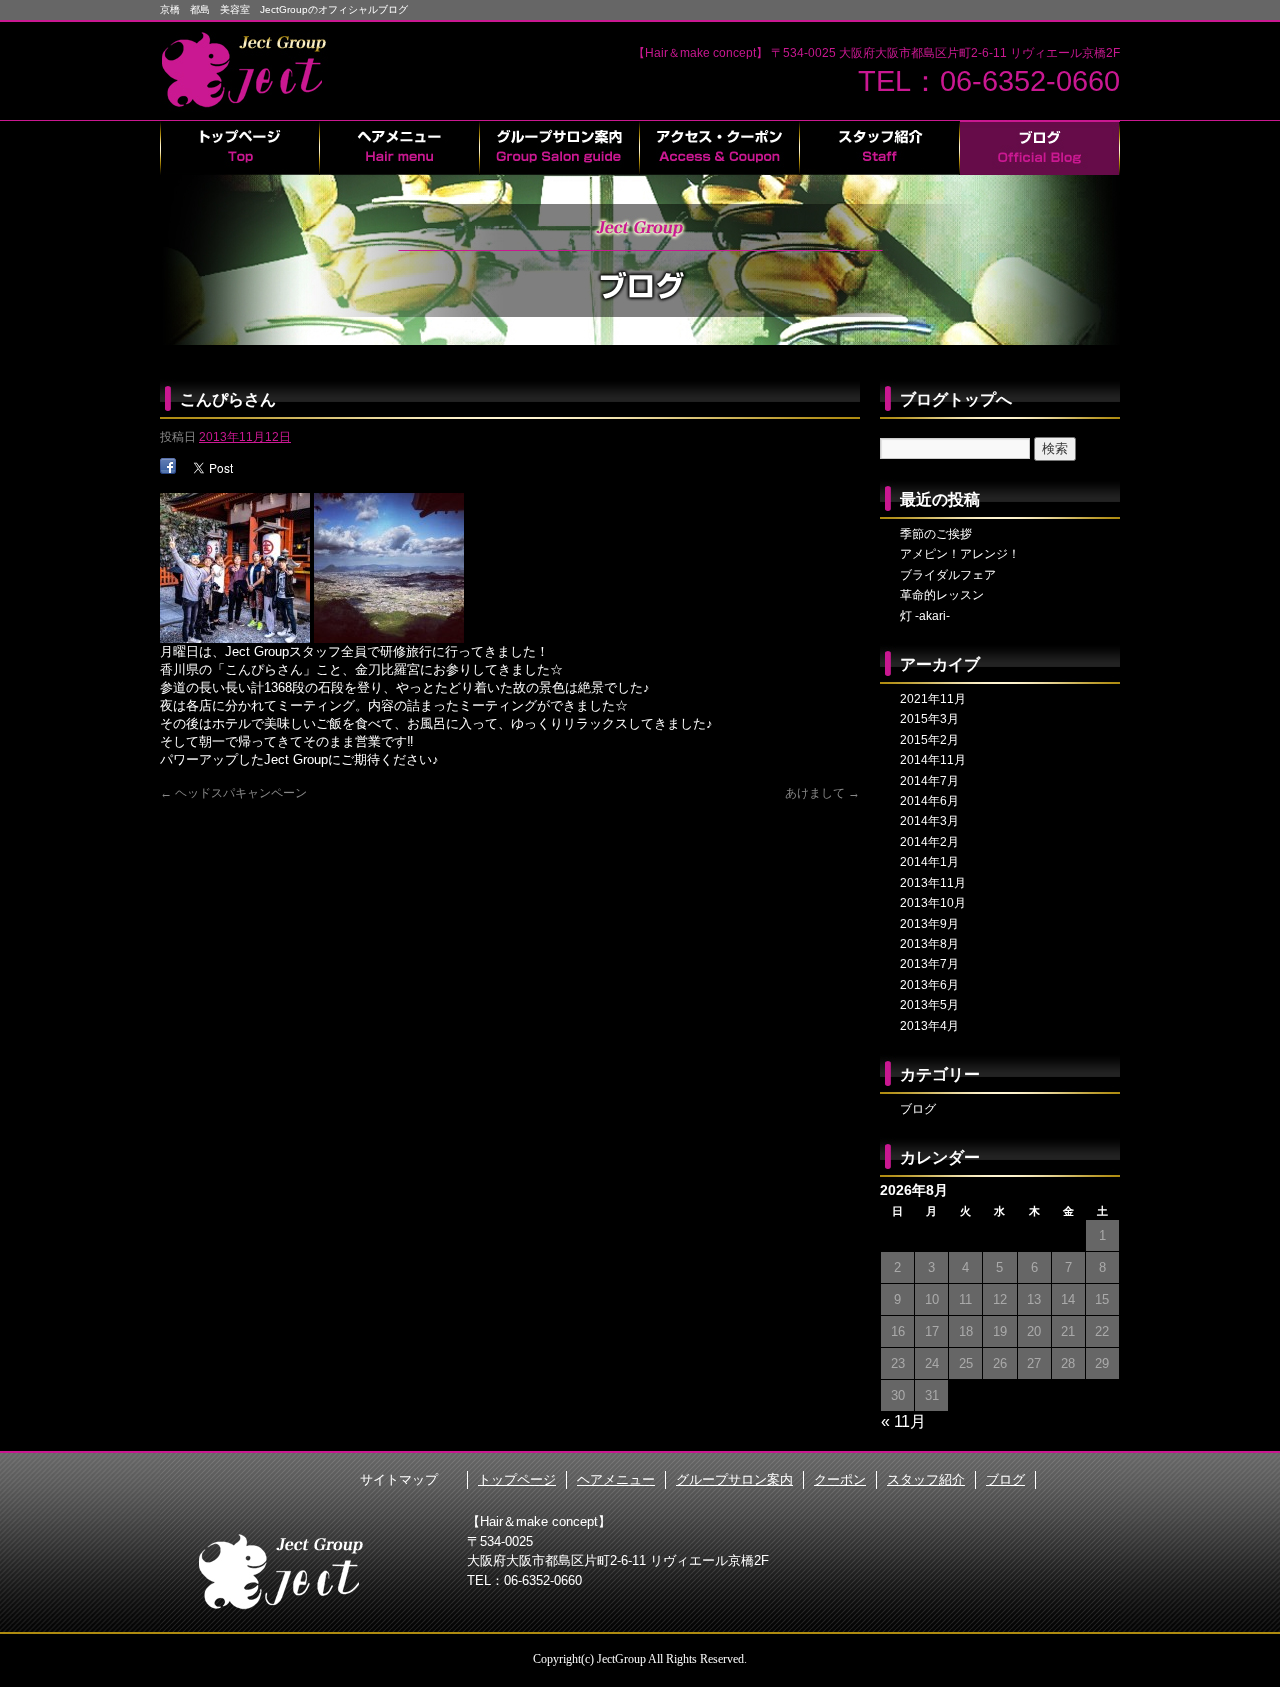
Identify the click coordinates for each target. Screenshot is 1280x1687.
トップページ (240, 147)
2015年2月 (929, 740)
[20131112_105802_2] (389, 635)
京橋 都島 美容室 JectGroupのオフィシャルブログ (284, 9)
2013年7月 (929, 964)
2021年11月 (933, 699)
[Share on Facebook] (168, 465)
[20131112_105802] (235, 635)
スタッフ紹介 (880, 147)
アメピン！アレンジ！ (960, 554)
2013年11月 (933, 883)
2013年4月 (929, 1026)
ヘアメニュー (400, 147)
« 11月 (903, 1421)
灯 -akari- (925, 616)
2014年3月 (929, 821)
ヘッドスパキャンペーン (233, 793)
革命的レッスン (942, 595)
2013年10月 (933, 903)
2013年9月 (929, 924)
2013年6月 (929, 985)
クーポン (720, 147)
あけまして (822, 793)
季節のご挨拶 (936, 534)
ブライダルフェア (948, 575)
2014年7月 (929, 781)
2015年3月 (929, 719)
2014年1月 (929, 862)
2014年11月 (933, 760)
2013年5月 (929, 1005)
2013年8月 (929, 944)
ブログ (1040, 147)
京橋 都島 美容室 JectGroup (250, 70)
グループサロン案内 (560, 147)
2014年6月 (929, 801)
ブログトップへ (956, 399)
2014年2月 (929, 842)
